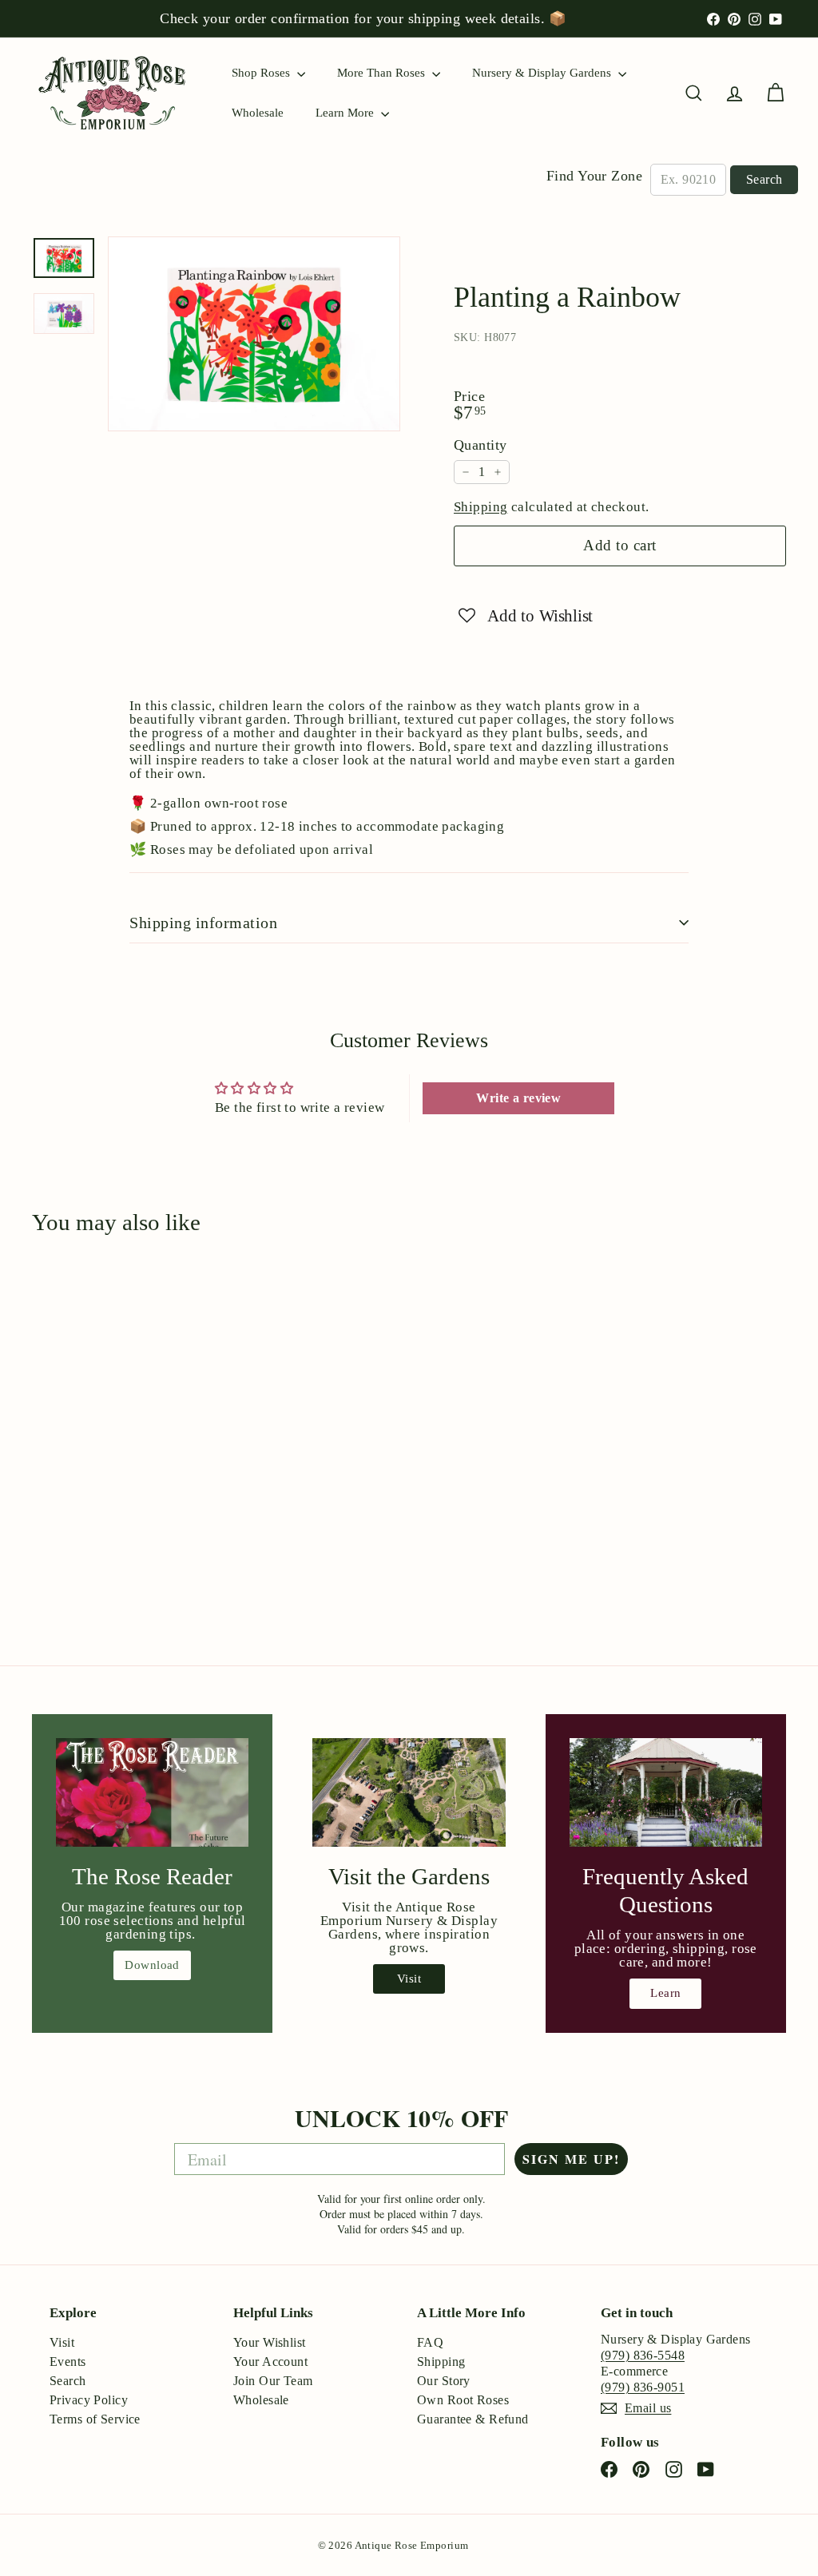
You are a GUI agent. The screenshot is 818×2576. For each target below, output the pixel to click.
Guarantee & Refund (473, 2419)
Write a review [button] (518, 1098)
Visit (409, 1979)
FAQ (430, 2342)
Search (764, 179)
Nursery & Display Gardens (543, 73)
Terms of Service (95, 2419)
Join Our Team (273, 2381)
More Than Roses (383, 73)
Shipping (480, 507)
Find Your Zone (594, 176)
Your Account (270, 2362)
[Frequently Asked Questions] (666, 1792)
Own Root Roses (463, 2400)
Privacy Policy (89, 2400)
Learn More (346, 113)
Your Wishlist (270, 2342)
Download (152, 1965)
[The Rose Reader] (152, 1792)
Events (68, 2362)
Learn (665, 1993)
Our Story (444, 2381)
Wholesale (258, 113)
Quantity (480, 445)
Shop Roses (262, 73)
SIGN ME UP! (571, 2159)
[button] (526, 615)
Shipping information (203, 923)
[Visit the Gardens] (409, 1792)
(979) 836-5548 (643, 2355)
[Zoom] (254, 334)
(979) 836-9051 (643, 2387)
